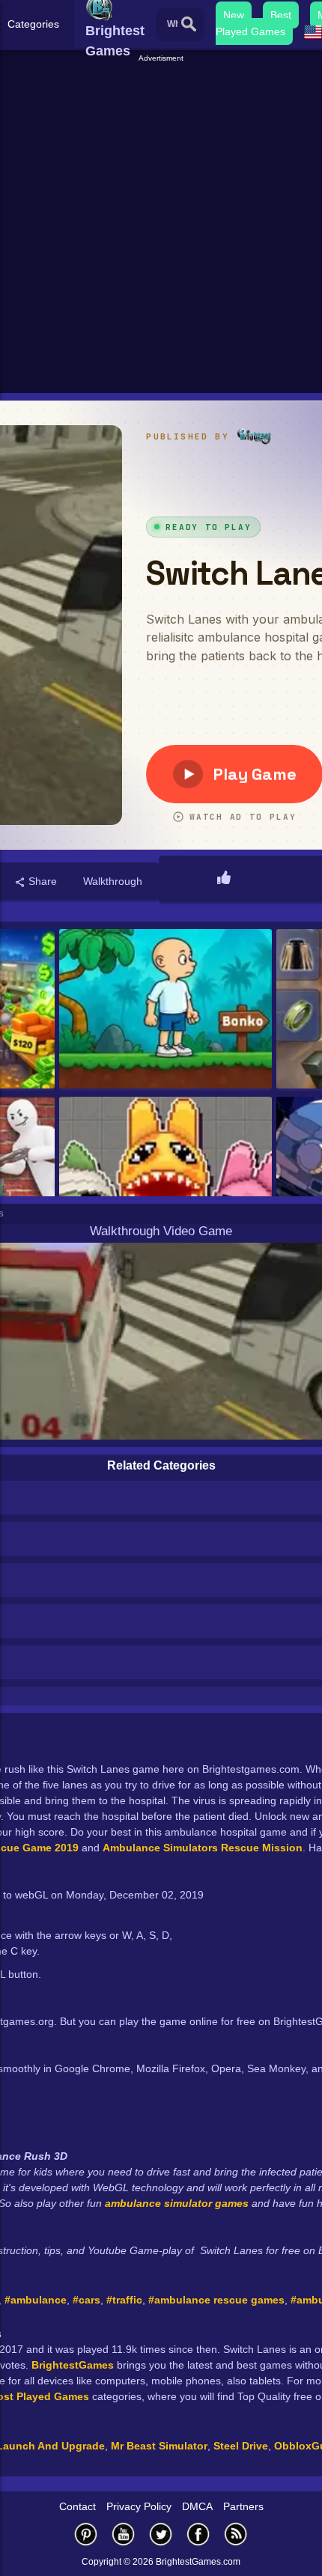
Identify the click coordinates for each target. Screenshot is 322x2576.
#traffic (124, 2300)
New (234, 15)
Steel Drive (241, 2446)
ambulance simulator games (177, 2203)
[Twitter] (161, 2534)
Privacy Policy (139, 2506)
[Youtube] (124, 2534)
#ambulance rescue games (216, 2300)
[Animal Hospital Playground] (165, 1178)
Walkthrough (113, 881)
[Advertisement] (161, 225)
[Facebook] (198, 2534)
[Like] (224, 879)
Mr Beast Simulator (159, 2446)
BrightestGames (73, 2365)
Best (281, 15)
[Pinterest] (86, 2534)
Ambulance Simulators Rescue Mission (203, 1848)
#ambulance (36, 2300)
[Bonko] (165, 1010)
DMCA (197, 2506)
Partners (243, 2506)
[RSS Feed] (236, 2534)
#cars (86, 2300)
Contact (78, 2506)
